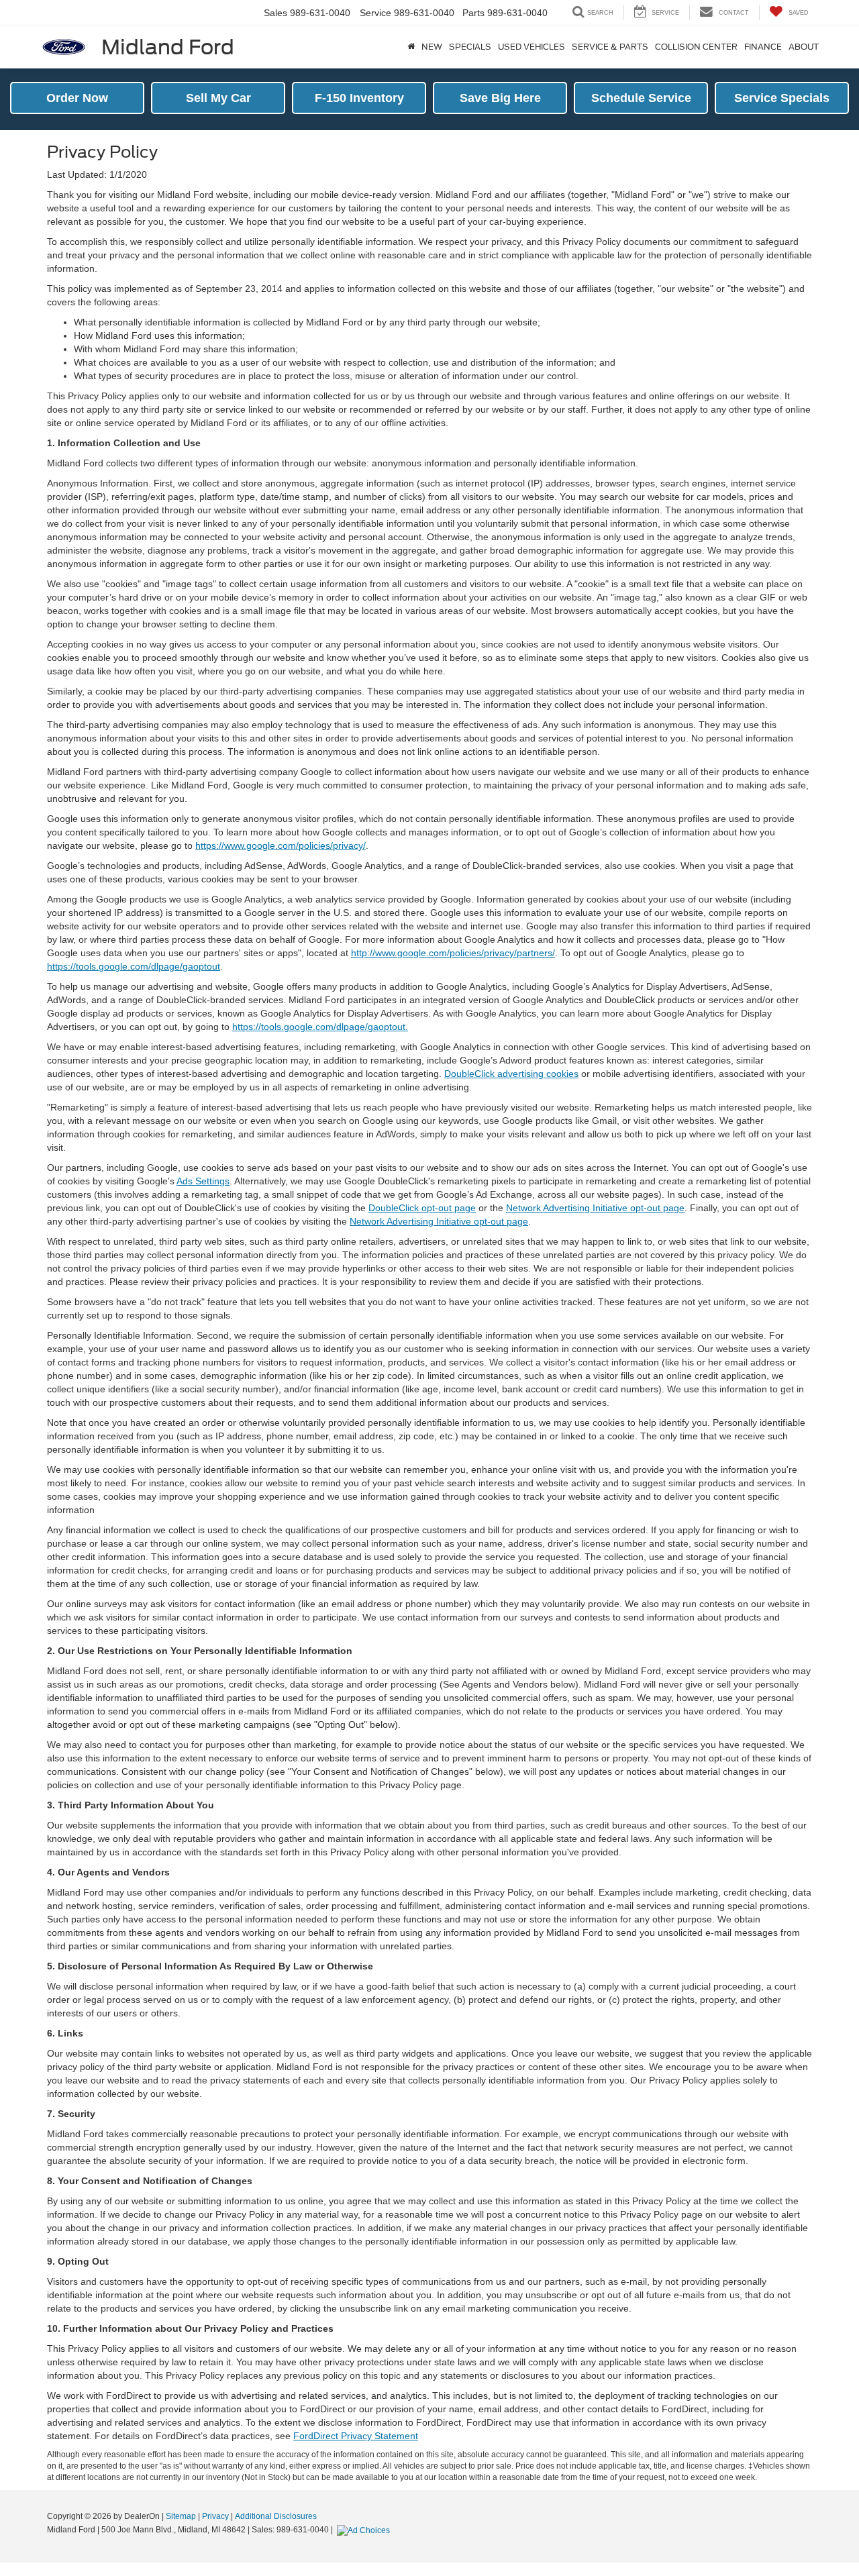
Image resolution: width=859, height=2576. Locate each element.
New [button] (432, 47)
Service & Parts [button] (610, 47)
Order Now (77, 98)
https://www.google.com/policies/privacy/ (281, 845)
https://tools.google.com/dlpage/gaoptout (134, 966)
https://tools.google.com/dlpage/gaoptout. (320, 1027)
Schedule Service (641, 98)
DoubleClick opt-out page (422, 1208)
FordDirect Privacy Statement (356, 2436)
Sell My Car (218, 98)
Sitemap (181, 2516)
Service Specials (782, 98)
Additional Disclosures (276, 2516)
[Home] (411, 47)
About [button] (804, 47)
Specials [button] (470, 47)
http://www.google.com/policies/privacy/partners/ (453, 953)
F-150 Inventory (359, 98)
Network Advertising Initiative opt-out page (595, 1208)
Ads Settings (203, 1181)
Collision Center (696, 47)
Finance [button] (763, 47)
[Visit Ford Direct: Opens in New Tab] (365, 2530)
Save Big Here (500, 98)
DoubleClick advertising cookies (511, 1074)
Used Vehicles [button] (532, 47)
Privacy (215, 2516)
